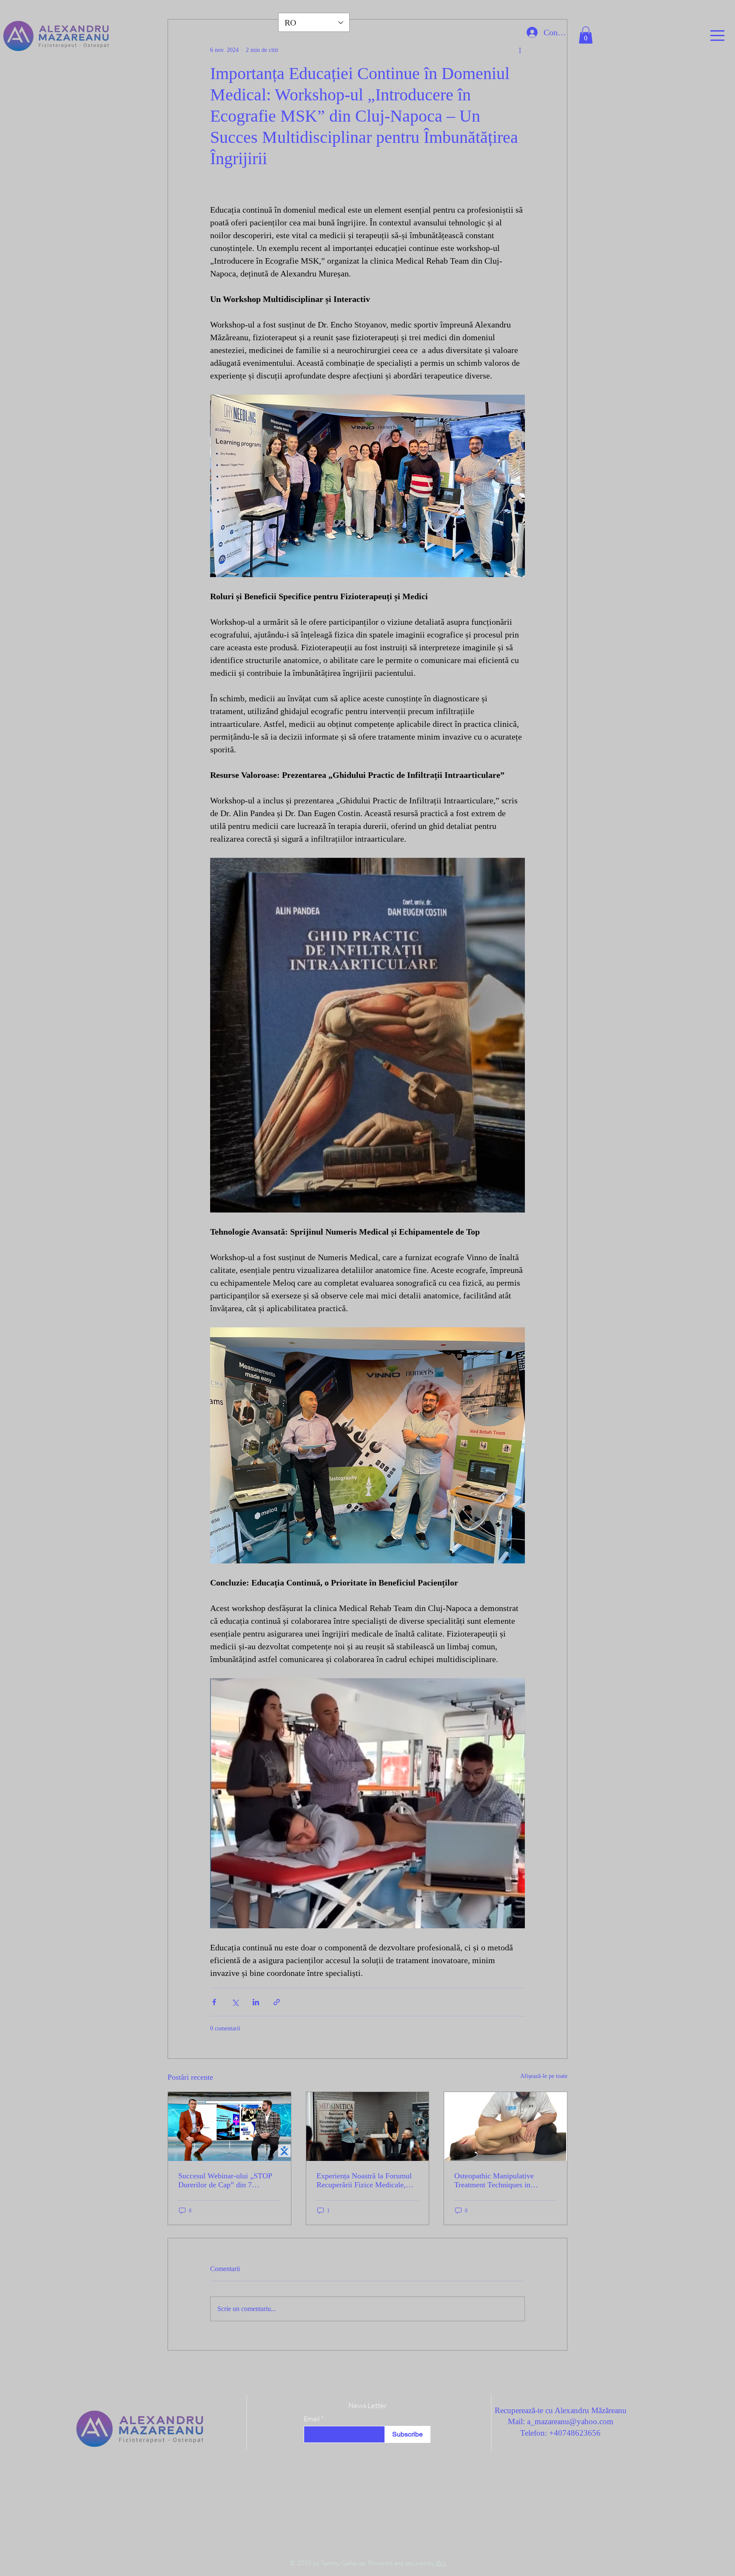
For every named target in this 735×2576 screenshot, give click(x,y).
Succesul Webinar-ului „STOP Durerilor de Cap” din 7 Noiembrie (225, 2180)
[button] (717, 36)
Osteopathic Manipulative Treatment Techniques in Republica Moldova (494, 2180)
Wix (441, 2563)
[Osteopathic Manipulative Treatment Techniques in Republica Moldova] (506, 2126)
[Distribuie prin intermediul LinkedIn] (256, 2002)
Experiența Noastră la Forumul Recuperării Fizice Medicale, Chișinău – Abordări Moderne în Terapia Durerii (367, 2180)
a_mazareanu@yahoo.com (570, 2421)
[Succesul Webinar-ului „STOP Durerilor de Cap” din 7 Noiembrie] (229, 2126)
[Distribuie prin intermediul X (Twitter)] (235, 2002)
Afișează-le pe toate (544, 2076)
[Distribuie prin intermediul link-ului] (277, 2002)
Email (312, 2419)
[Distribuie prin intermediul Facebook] (214, 2002)
